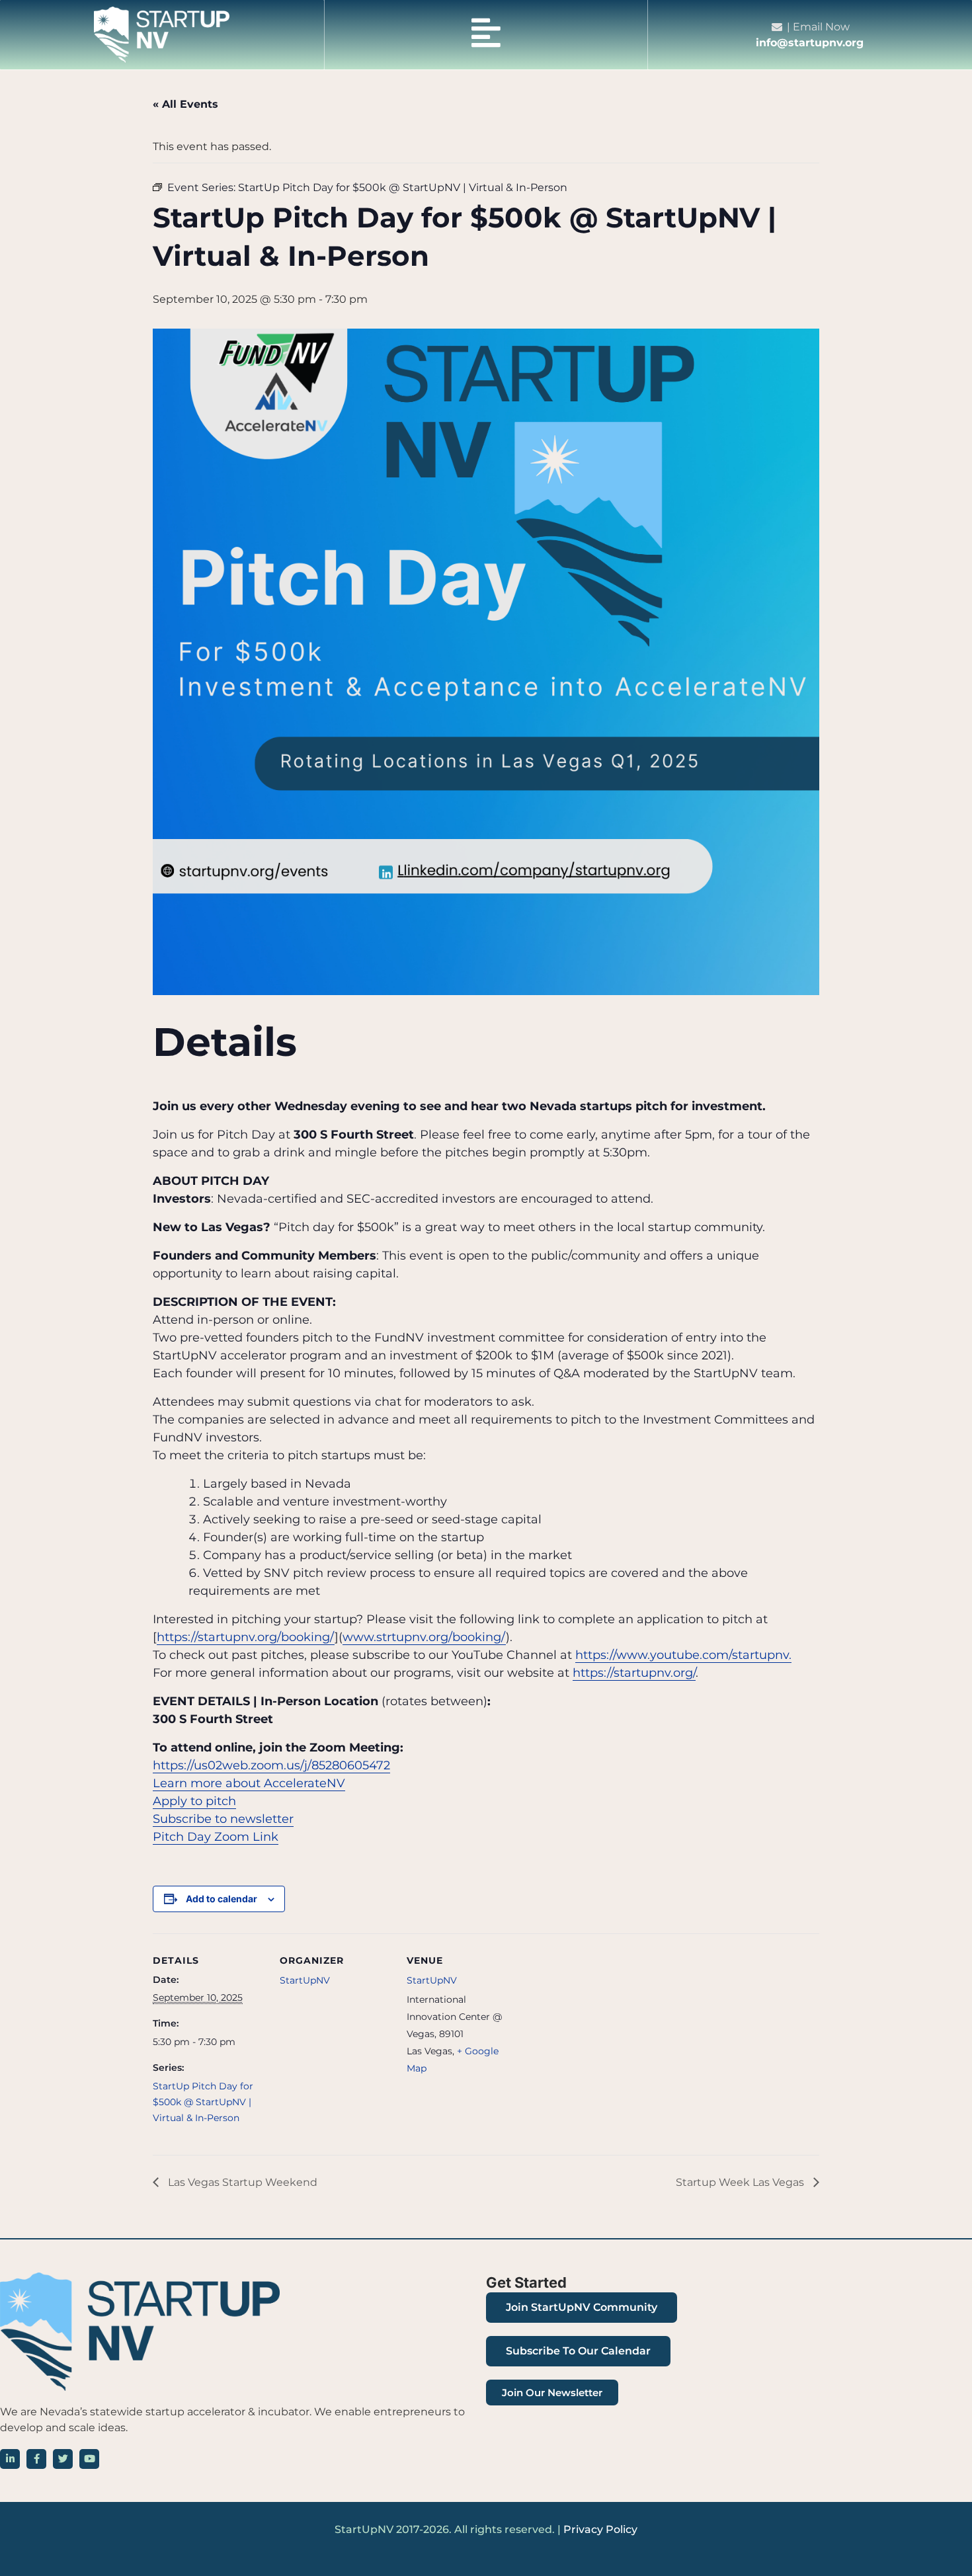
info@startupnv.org (810, 43)
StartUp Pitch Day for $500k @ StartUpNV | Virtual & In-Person (203, 2102)
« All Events (185, 104)
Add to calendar (222, 1899)
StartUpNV (305, 1980)
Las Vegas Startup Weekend (241, 2182)
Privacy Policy (600, 2529)
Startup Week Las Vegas (741, 2182)
